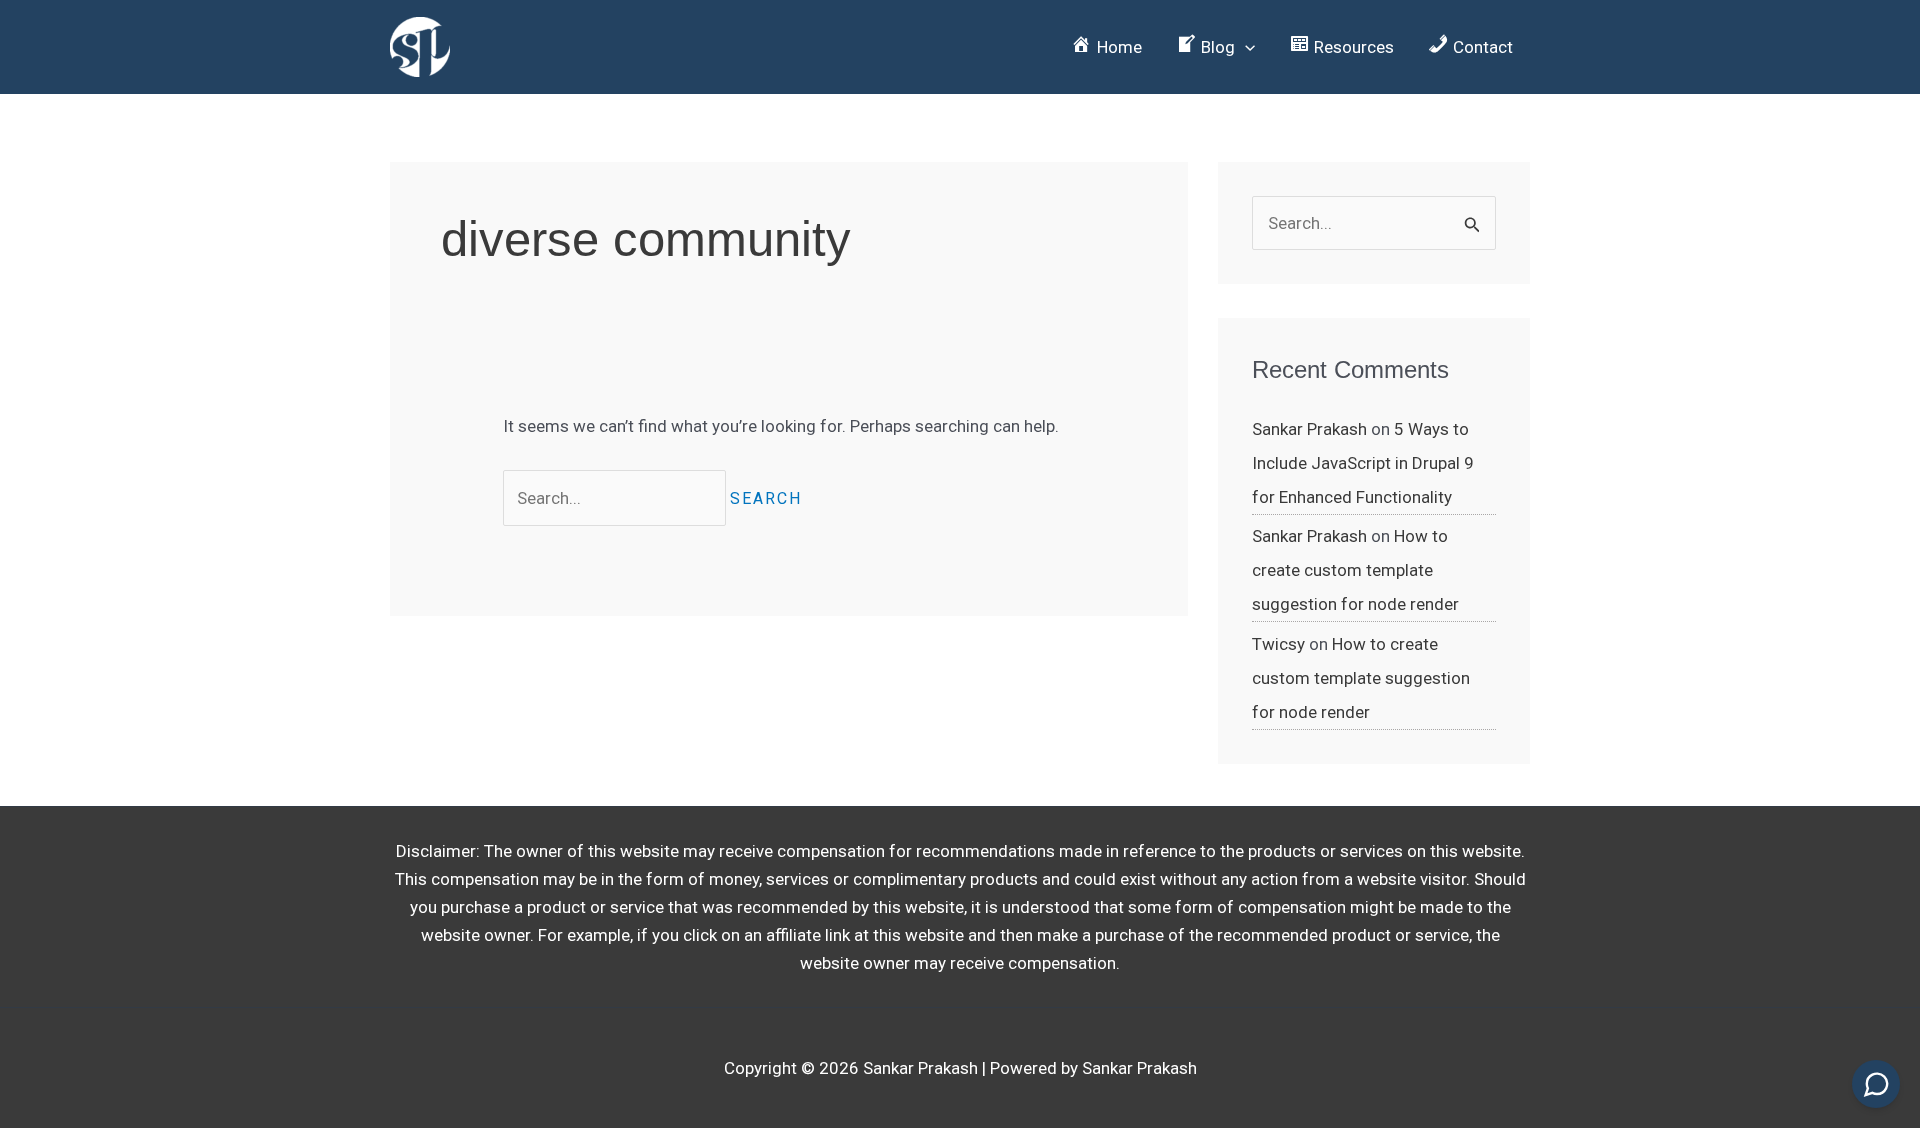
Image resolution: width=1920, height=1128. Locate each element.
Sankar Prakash (1309, 429)
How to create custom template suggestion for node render (1355, 570)
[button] (1215, 47)
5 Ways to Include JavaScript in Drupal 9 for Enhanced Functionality (1363, 463)
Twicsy (1278, 644)
